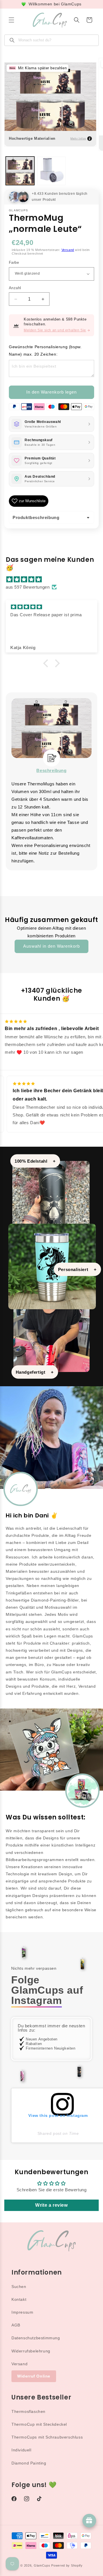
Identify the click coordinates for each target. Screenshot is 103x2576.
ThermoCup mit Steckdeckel (39, 2424)
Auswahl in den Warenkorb (51, 946)
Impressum (22, 2312)
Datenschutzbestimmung (36, 2338)
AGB (16, 2325)
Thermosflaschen (28, 2411)
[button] (11, 20)
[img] (54, 579)
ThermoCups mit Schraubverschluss (47, 2437)
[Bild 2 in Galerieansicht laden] (51, 171)
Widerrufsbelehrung (31, 2351)
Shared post (49, 2133)
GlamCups (42, 2565)
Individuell (21, 2450)
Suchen (19, 2287)
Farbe (14, 263)
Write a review (51, 2205)
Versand (68, 250)
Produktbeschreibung (36, 517)
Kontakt (19, 2299)
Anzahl (15, 288)
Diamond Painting (29, 2463)
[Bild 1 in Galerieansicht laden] (20, 171)
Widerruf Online (34, 2376)
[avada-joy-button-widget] (89, 2521)
